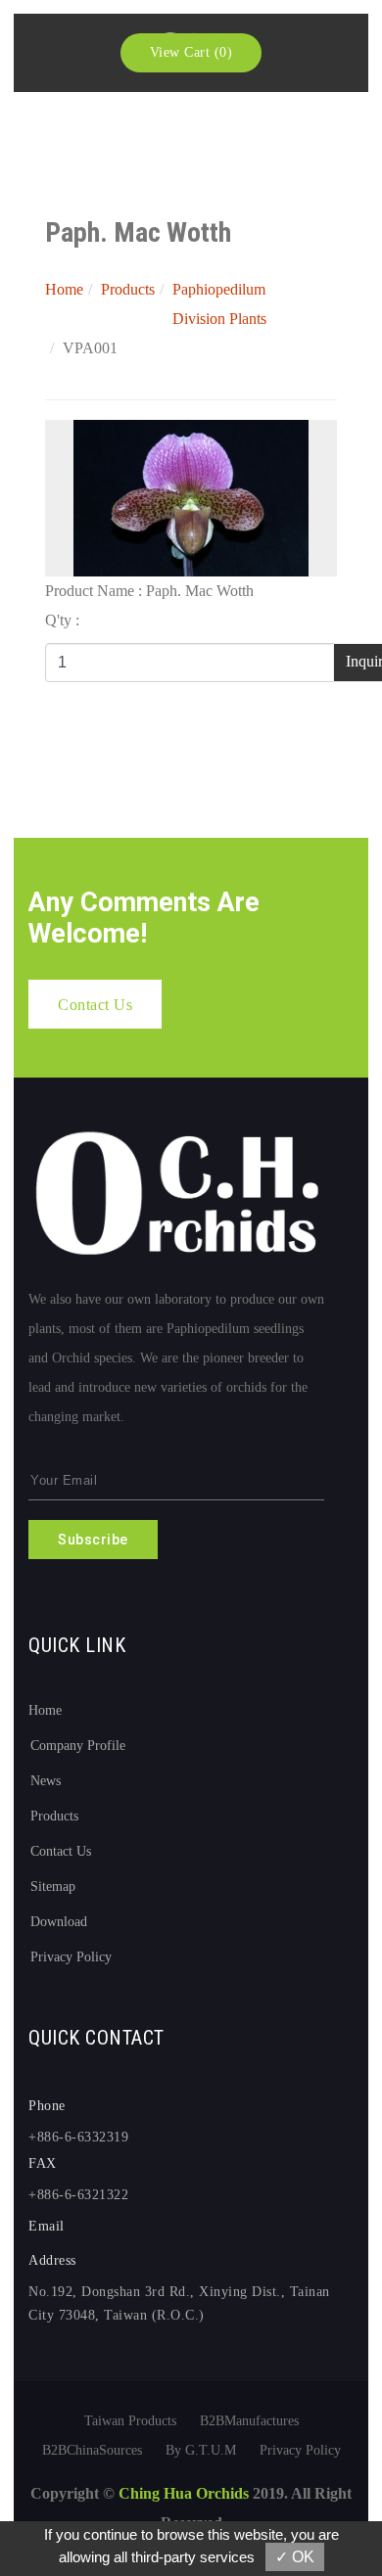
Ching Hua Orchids (184, 2493)
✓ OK (295, 2557)
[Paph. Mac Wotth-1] (191, 497)
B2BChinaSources (92, 2450)
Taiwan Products (130, 2421)
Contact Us (61, 1851)
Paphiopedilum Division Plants (219, 304)
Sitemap (53, 1886)
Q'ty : (62, 620)
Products (128, 289)
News (46, 1781)
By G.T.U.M (201, 2450)
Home (64, 289)
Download (59, 1922)
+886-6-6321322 (78, 2195)
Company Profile (78, 1746)
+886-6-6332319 (78, 2137)
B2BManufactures (249, 2421)
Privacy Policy (71, 1957)
